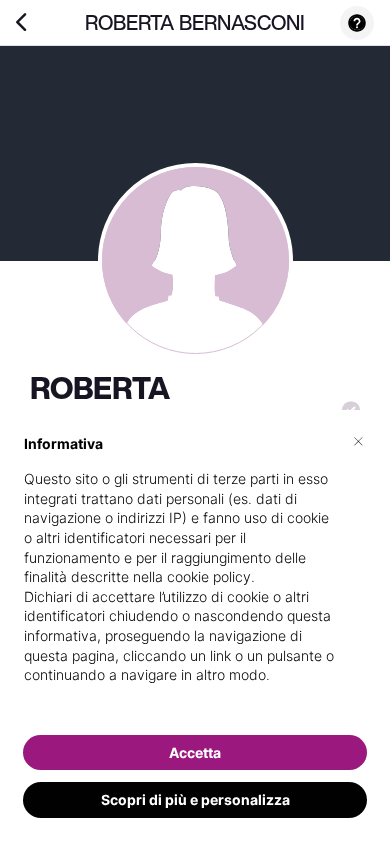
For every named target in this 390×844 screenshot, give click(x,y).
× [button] (358, 440)
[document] (195, 575)
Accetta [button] (195, 752)
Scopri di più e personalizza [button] (195, 799)
